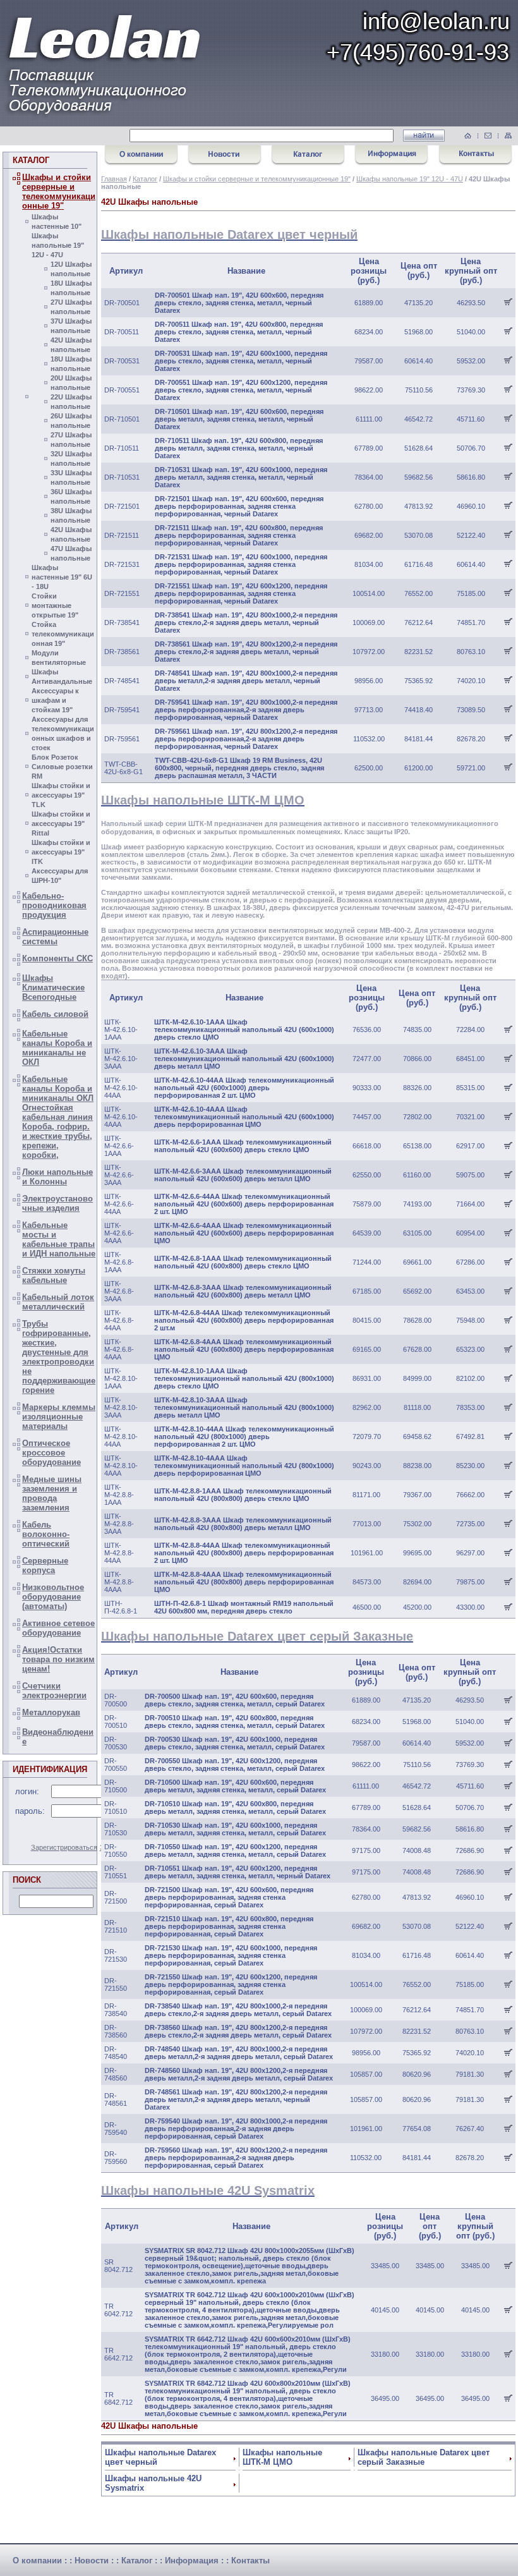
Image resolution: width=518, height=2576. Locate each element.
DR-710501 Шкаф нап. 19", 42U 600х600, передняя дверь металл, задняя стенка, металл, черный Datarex (239, 419)
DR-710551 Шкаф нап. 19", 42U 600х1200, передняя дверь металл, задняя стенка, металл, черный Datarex (238, 1872)
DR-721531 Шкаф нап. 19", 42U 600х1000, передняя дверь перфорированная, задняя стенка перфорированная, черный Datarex (241, 564)
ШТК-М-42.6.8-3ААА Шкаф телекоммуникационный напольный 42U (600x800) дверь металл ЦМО (243, 1291)
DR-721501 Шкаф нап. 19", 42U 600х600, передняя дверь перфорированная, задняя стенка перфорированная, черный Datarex (239, 506)
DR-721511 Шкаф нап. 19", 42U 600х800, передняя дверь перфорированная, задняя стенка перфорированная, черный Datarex (239, 535)
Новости (92, 2561)
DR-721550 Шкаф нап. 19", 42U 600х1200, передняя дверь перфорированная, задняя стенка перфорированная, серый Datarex (231, 1984)
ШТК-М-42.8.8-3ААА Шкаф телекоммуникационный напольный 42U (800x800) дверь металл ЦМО (243, 1524)
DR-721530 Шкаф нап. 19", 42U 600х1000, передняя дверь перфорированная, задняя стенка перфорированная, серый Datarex (231, 1955)
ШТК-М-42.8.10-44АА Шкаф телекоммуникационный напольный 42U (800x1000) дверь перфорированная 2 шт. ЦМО (244, 1437)
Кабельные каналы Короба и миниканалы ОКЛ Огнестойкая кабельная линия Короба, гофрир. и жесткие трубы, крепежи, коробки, (58, 1117)
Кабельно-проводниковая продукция (54, 905)
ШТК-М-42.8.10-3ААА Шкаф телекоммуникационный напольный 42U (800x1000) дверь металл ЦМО (244, 1407)
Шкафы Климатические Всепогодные (53, 987)
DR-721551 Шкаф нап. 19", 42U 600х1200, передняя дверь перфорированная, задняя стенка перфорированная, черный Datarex (241, 593)
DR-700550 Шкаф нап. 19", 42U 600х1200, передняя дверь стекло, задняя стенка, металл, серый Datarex (235, 1765)
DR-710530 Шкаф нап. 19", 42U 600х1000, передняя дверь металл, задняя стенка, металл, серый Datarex (235, 1829)
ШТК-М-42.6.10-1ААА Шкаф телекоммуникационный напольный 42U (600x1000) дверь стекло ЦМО (244, 1030)
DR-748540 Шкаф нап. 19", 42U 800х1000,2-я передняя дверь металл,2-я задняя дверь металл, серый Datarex (239, 2053)
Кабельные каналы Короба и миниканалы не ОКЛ (57, 1048)
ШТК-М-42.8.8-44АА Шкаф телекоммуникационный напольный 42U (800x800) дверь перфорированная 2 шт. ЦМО (244, 1553)
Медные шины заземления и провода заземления (52, 1493)
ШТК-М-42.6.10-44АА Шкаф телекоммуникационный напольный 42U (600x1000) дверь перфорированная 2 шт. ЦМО (244, 1088)
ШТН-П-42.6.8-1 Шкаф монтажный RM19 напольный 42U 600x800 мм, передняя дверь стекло (244, 1607)
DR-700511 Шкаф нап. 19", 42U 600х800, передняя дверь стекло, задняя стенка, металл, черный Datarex (239, 332)
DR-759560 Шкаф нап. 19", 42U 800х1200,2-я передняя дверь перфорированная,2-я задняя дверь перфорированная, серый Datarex (236, 2158)
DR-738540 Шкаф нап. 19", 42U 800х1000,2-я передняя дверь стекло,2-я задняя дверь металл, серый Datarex (238, 2010)
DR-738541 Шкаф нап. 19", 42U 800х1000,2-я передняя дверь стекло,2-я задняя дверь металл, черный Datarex (246, 623)
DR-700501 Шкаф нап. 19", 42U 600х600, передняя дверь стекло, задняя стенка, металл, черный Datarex (239, 303)
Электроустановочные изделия (57, 1203)
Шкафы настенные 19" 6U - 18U (62, 577)
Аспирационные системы (55, 937)
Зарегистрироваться (64, 1847)
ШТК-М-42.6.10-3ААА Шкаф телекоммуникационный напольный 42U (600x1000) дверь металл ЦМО (244, 1059)
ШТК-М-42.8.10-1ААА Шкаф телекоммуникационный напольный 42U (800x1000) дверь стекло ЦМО (244, 1378)
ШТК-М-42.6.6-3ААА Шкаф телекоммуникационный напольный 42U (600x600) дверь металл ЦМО (243, 1175)
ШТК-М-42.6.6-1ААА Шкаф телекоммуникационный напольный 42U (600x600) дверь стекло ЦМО (243, 1146)
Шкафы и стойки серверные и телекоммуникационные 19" (59, 191)
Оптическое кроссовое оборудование (51, 1453)
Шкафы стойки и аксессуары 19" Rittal (61, 823)
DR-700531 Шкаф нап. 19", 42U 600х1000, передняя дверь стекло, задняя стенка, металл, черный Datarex (241, 361)
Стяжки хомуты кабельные (54, 1275)
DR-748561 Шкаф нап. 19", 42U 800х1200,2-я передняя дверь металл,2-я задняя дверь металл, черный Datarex (236, 2099)
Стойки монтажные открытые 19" (55, 605)
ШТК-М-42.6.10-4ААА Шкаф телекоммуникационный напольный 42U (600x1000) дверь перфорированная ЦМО (244, 1117)
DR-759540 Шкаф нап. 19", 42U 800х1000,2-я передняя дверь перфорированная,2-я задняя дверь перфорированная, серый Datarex (236, 2129)
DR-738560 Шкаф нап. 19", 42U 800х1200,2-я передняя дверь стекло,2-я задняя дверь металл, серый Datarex (238, 2031)
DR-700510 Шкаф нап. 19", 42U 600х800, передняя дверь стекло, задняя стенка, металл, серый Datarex (235, 1722)
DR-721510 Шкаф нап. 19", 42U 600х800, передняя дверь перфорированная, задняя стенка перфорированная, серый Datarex (229, 1926)
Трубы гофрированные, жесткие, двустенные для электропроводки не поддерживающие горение (59, 1357)
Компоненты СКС (57, 958)
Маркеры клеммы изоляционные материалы (59, 1417)
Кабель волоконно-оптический (46, 1534)
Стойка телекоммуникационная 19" (63, 634)
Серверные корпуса (45, 1565)
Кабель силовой (55, 1014)
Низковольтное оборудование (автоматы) (53, 1597)
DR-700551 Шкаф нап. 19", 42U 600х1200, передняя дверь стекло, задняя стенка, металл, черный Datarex (241, 390)
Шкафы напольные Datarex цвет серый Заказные (424, 2457)
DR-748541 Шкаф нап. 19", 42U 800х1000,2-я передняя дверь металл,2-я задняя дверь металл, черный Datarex (246, 681)
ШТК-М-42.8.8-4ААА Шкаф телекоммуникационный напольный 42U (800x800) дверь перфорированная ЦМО (244, 1582)
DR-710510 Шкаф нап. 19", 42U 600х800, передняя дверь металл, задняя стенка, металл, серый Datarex (235, 1807)
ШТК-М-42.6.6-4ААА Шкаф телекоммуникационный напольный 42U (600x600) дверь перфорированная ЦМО (244, 1233)
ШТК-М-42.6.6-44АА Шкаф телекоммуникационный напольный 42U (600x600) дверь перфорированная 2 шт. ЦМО (244, 1204)
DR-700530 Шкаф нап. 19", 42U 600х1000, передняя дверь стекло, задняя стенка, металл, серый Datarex (235, 1743)
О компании (37, 2561)
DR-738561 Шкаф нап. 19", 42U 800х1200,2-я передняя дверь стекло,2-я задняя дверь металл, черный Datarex (246, 652)
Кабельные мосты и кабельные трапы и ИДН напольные (59, 1239)
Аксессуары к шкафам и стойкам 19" (55, 700)
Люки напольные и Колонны (57, 1177)
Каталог (145, 179)
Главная (114, 179)
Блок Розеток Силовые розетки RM (62, 767)
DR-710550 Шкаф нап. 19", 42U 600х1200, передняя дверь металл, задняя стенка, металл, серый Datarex (235, 1850)
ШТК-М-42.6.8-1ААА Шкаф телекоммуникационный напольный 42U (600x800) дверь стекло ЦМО (243, 1262)
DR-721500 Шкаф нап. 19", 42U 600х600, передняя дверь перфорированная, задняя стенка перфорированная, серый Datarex (229, 1897)
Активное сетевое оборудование (58, 1628)
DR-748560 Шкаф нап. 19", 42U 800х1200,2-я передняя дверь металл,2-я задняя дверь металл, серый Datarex (239, 2074)
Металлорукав (51, 1712)
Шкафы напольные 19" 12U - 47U (58, 245)
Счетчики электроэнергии (54, 1691)
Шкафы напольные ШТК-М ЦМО (282, 2457)
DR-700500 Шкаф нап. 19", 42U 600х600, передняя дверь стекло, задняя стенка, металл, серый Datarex (235, 1700)
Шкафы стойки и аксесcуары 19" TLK (61, 795)
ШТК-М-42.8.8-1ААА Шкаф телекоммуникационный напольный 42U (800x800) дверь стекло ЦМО (243, 1495)
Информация (192, 2561)
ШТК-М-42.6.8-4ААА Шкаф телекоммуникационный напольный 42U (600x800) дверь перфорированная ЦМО (244, 1349)
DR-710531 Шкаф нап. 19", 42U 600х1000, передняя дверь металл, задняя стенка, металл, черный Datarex (241, 477)
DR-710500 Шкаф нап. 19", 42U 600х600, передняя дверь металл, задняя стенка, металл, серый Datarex (235, 1786)
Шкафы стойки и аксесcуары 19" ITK (61, 852)
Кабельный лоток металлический (58, 1302)
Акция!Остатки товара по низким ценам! (58, 1659)
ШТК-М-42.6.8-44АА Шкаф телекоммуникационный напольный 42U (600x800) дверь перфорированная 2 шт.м (244, 1320)
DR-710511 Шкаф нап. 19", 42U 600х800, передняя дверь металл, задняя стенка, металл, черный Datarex (239, 448)
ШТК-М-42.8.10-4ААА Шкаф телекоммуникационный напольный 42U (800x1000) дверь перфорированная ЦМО (244, 1466)
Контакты (250, 2561)
